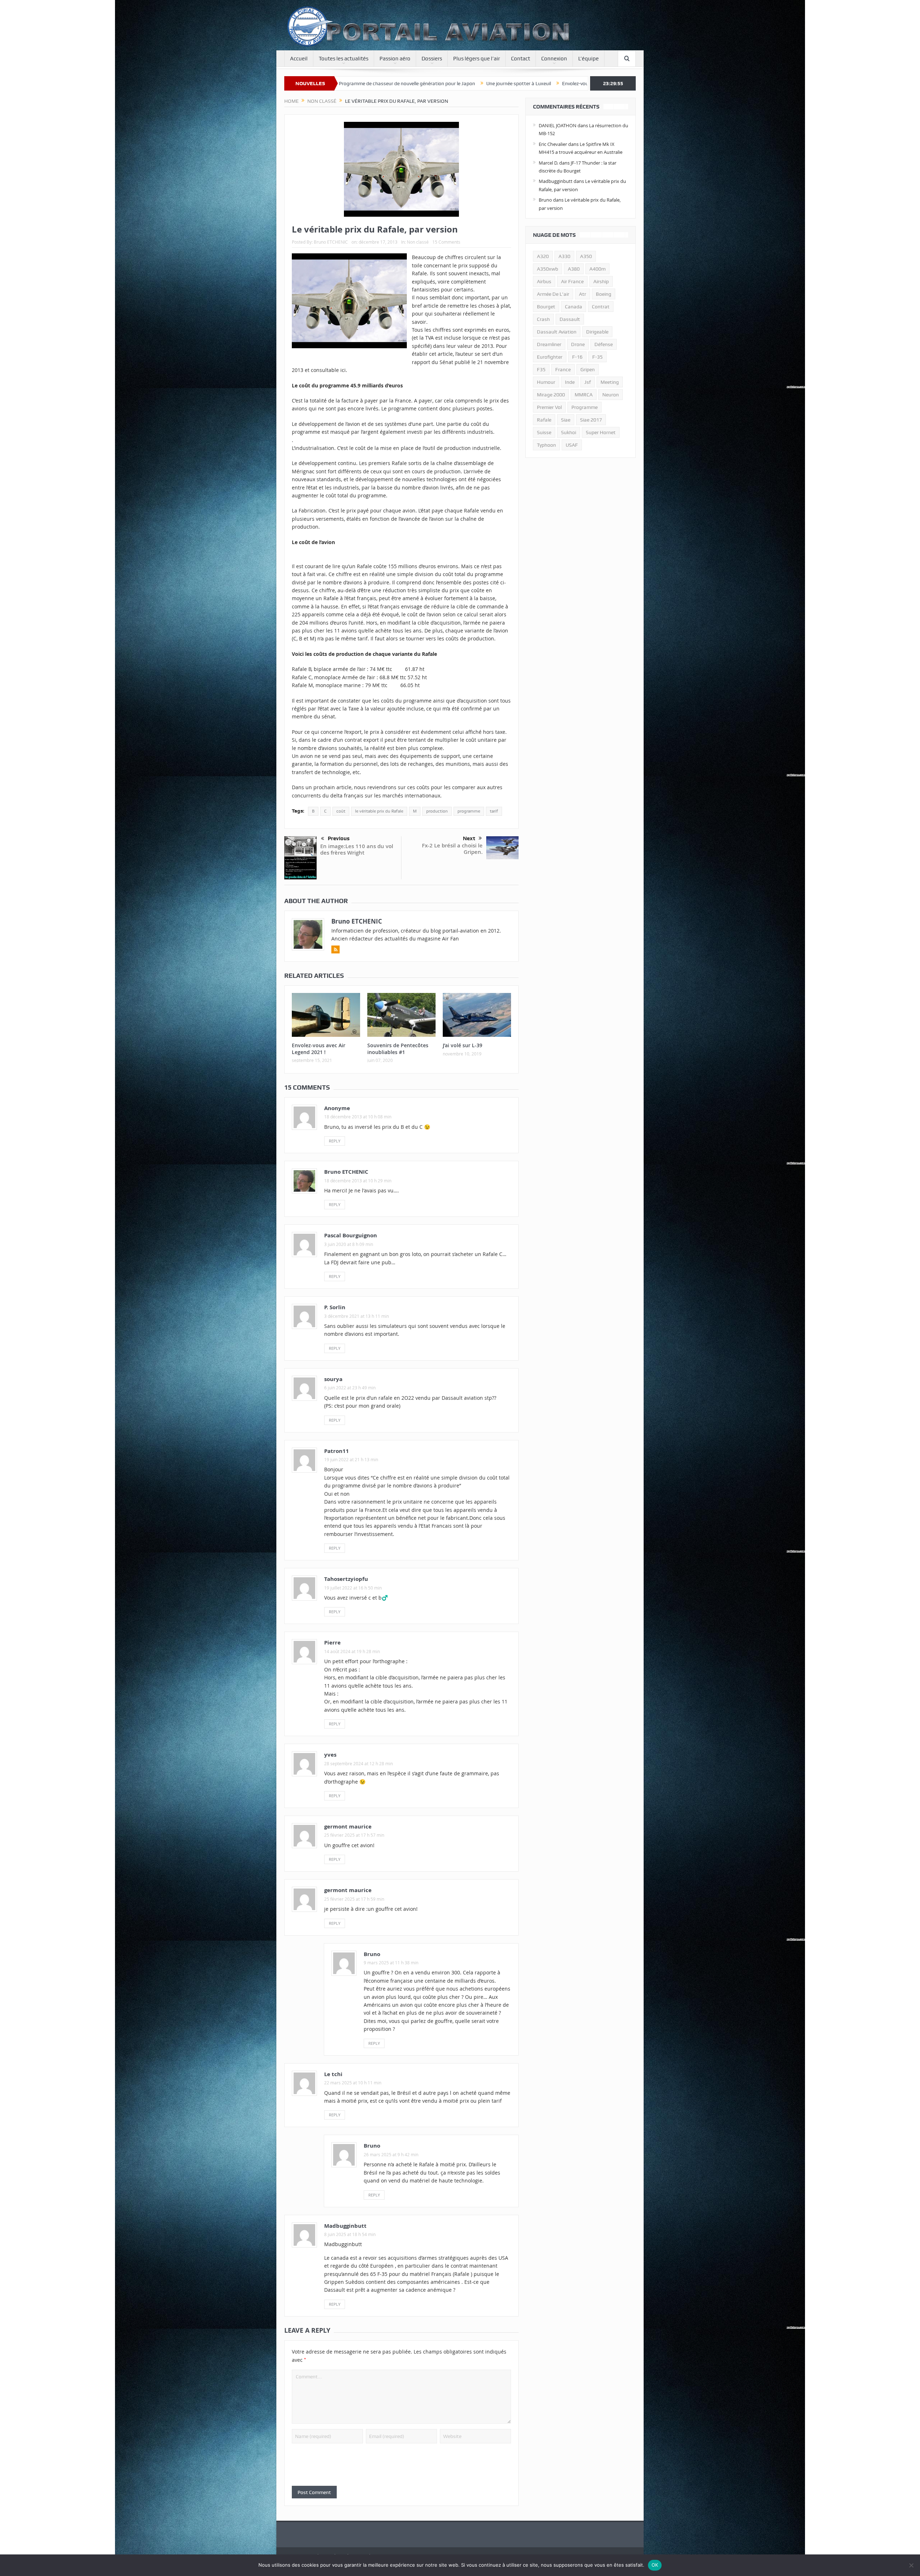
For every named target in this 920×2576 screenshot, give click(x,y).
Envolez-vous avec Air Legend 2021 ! (340, 83)
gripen (588, 369)
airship (601, 281)
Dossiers (432, 59)
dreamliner (549, 344)
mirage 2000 (551, 395)
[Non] (911, 2565)
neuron (611, 395)
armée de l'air (553, 294)
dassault (570, 319)
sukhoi (569, 432)
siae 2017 (591, 420)
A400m (597, 269)
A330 (564, 256)
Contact (521, 59)
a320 (543, 256)
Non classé (418, 242)
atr (583, 294)
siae (566, 420)
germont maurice (348, 1890)
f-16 (577, 357)
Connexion (554, 59)
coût (341, 811)
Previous (339, 838)
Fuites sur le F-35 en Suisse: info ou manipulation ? (447, 83)
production (437, 811)
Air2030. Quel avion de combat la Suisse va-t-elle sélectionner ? (585, 83)
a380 (574, 269)
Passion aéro (395, 59)
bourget (546, 307)
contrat (601, 307)
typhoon (546, 445)
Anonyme (337, 1108)
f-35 (597, 357)
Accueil (299, 59)
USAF (572, 445)
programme (469, 811)
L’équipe (588, 59)
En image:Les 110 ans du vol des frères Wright (357, 849)
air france (572, 281)
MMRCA (584, 395)
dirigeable (597, 332)
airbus (544, 281)
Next (469, 838)
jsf (588, 382)
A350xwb (548, 269)
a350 (586, 256)
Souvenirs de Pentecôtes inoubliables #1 (398, 1048)
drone (578, 344)
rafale (544, 420)
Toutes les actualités (344, 59)
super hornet (601, 432)
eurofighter (550, 357)
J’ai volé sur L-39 (463, 1045)
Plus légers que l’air (477, 59)
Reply (335, 1141)
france (563, 369)
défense (604, 344)
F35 (541, 369)
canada (574, 307)
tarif (494, 811)
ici (343, 370)
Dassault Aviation (557, 332)
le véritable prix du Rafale (379, 811)
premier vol (549, 407)
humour (546, 382)
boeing (604, 294)
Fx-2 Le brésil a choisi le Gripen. (452, 849)
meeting (610, 382)
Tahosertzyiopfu (346, 1579)
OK (655, 2565)
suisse (544, 432)
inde (570, 382)
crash (543, 319)
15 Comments (446, 242)
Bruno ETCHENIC (331, 242)
